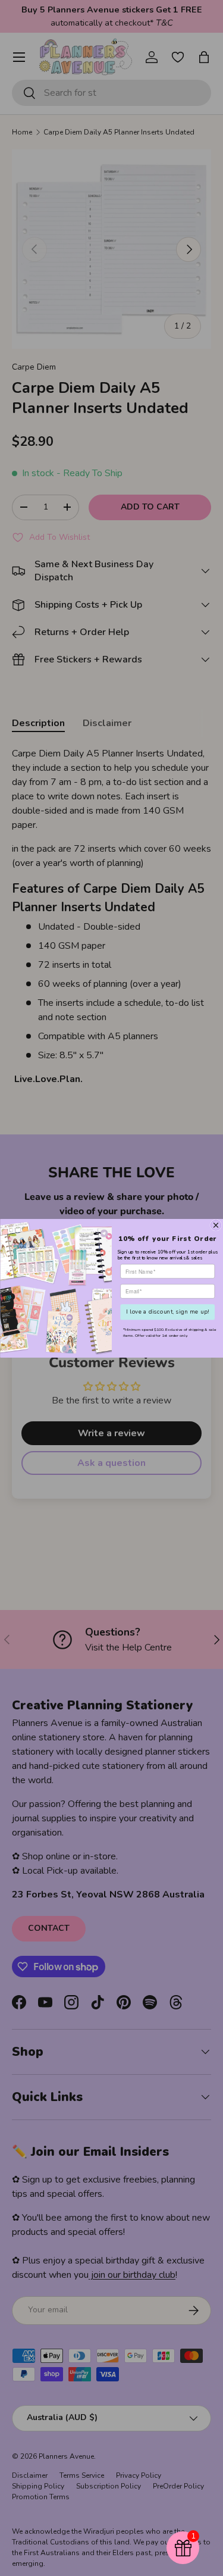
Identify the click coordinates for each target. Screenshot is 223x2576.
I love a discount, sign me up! (167, 1312)
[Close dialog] (216, 1225)
